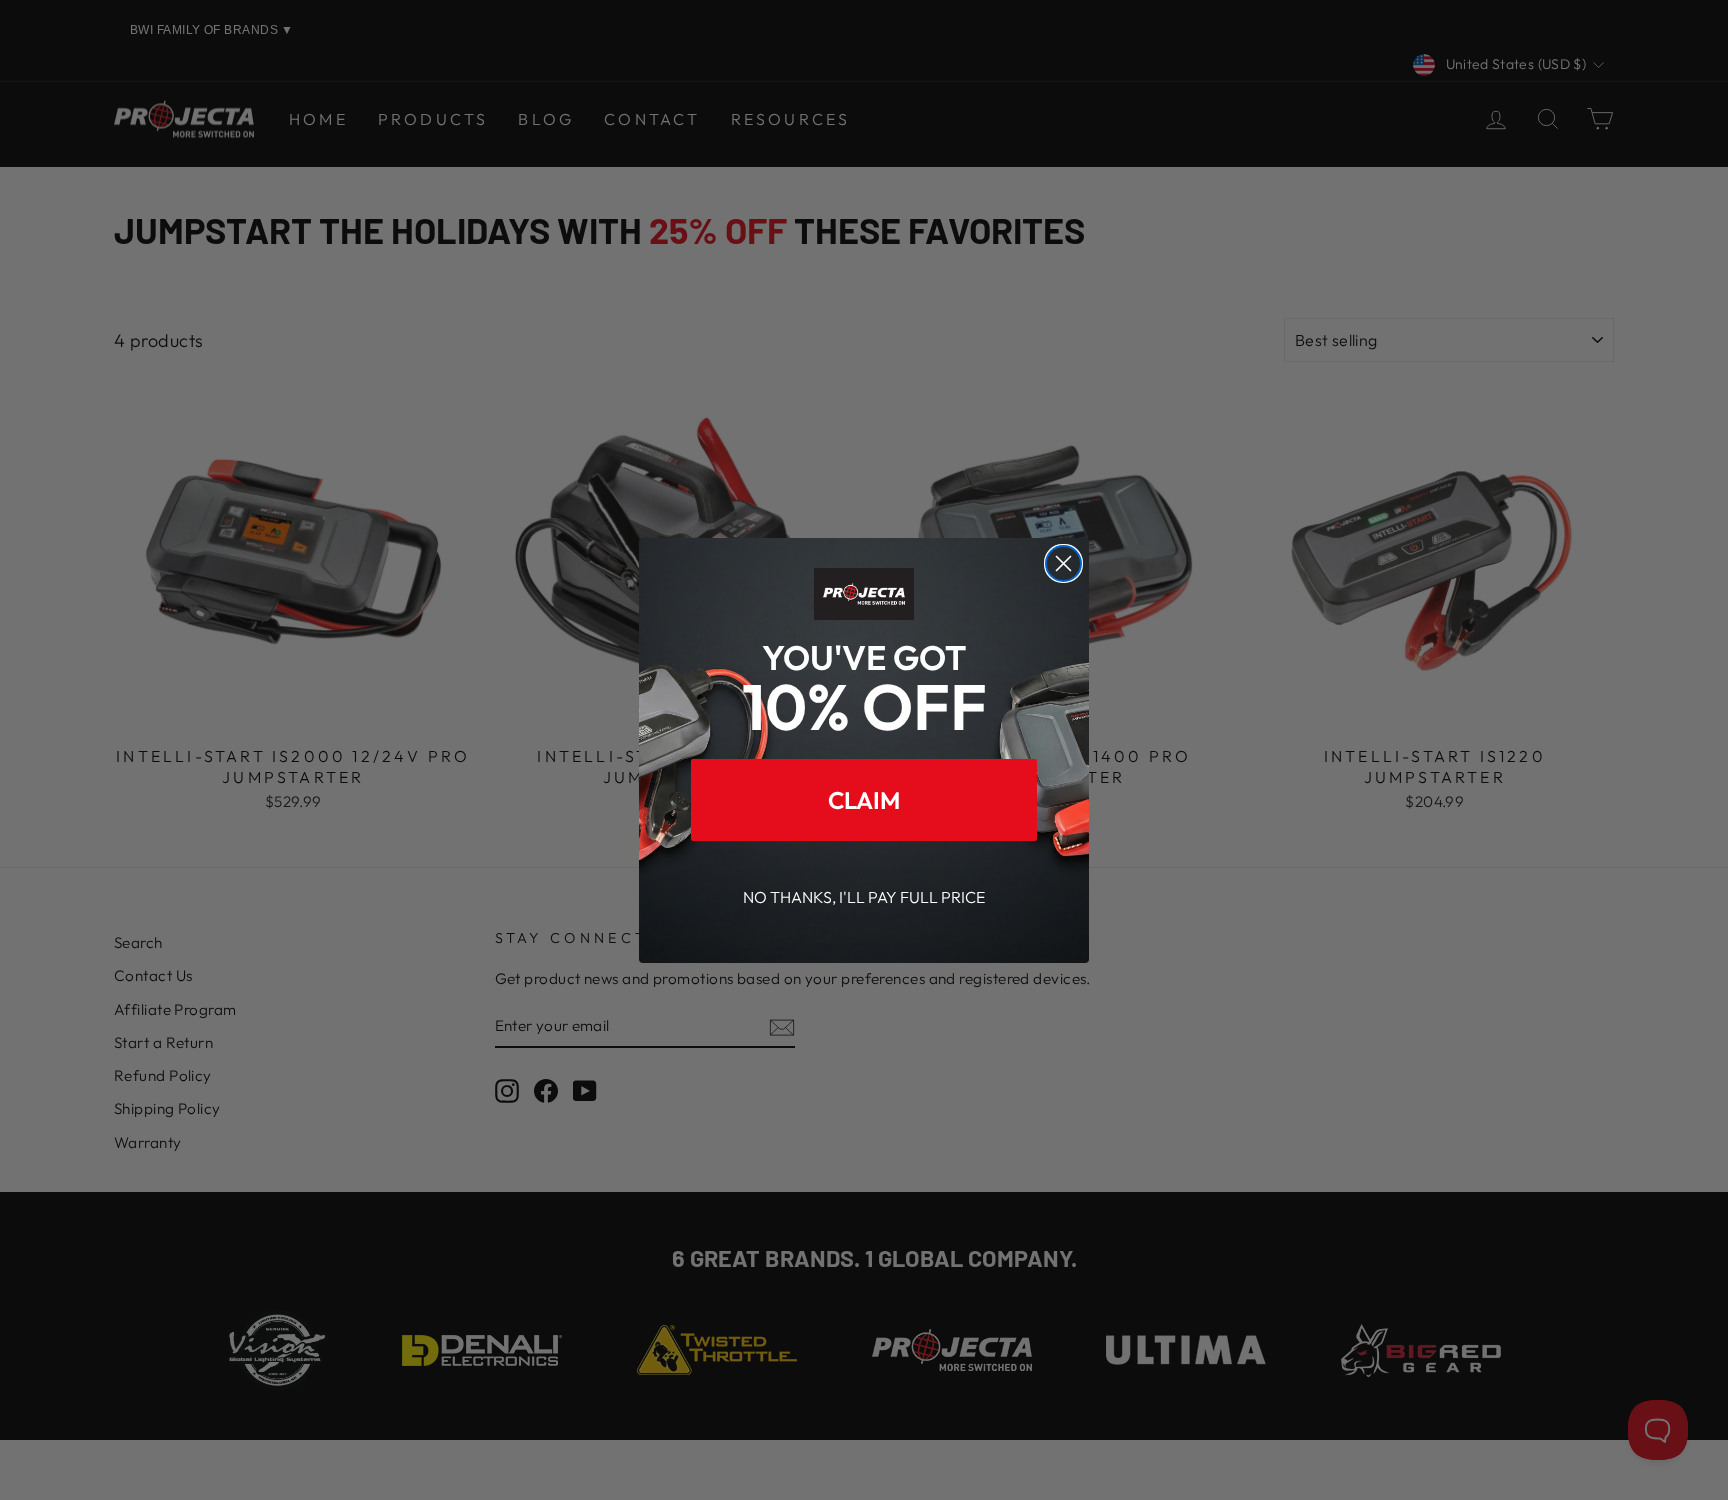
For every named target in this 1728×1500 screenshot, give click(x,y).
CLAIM (864, 799)
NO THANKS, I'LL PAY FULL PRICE (864, 896)
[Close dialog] (1063, 563)
